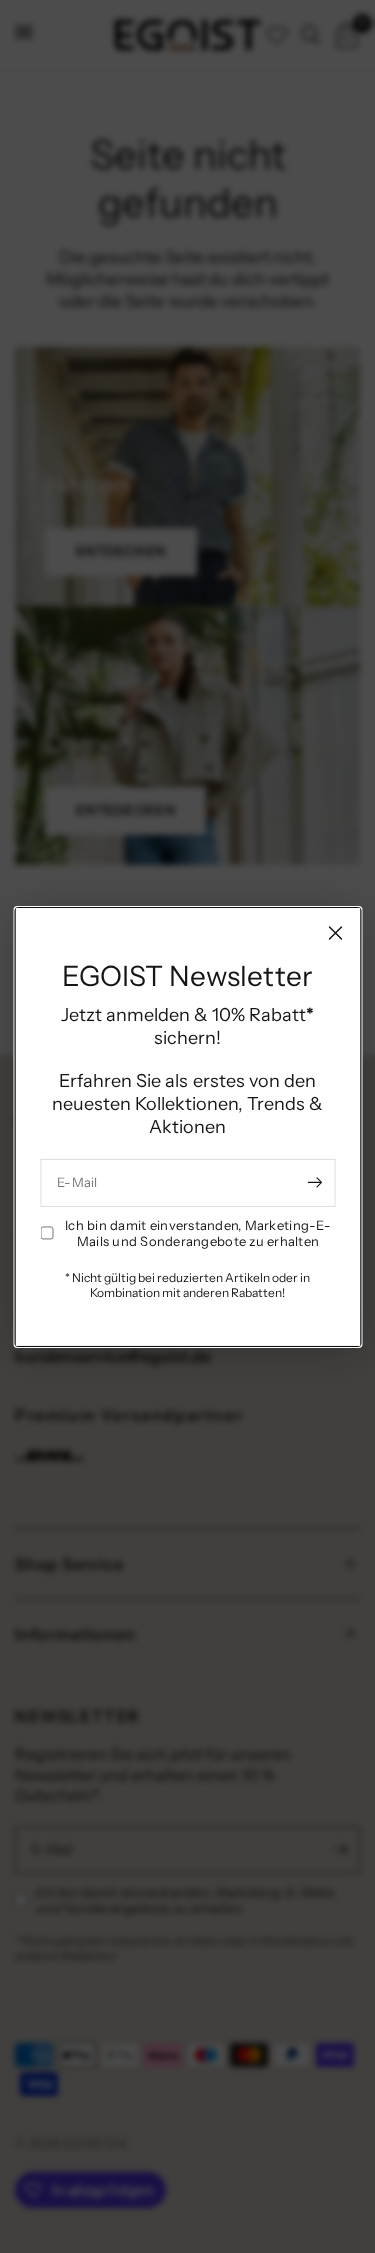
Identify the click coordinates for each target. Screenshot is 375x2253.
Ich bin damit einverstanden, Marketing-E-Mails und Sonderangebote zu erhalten (198, 1233)
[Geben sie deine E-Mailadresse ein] (315, 1183)
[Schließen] (335, 932)
